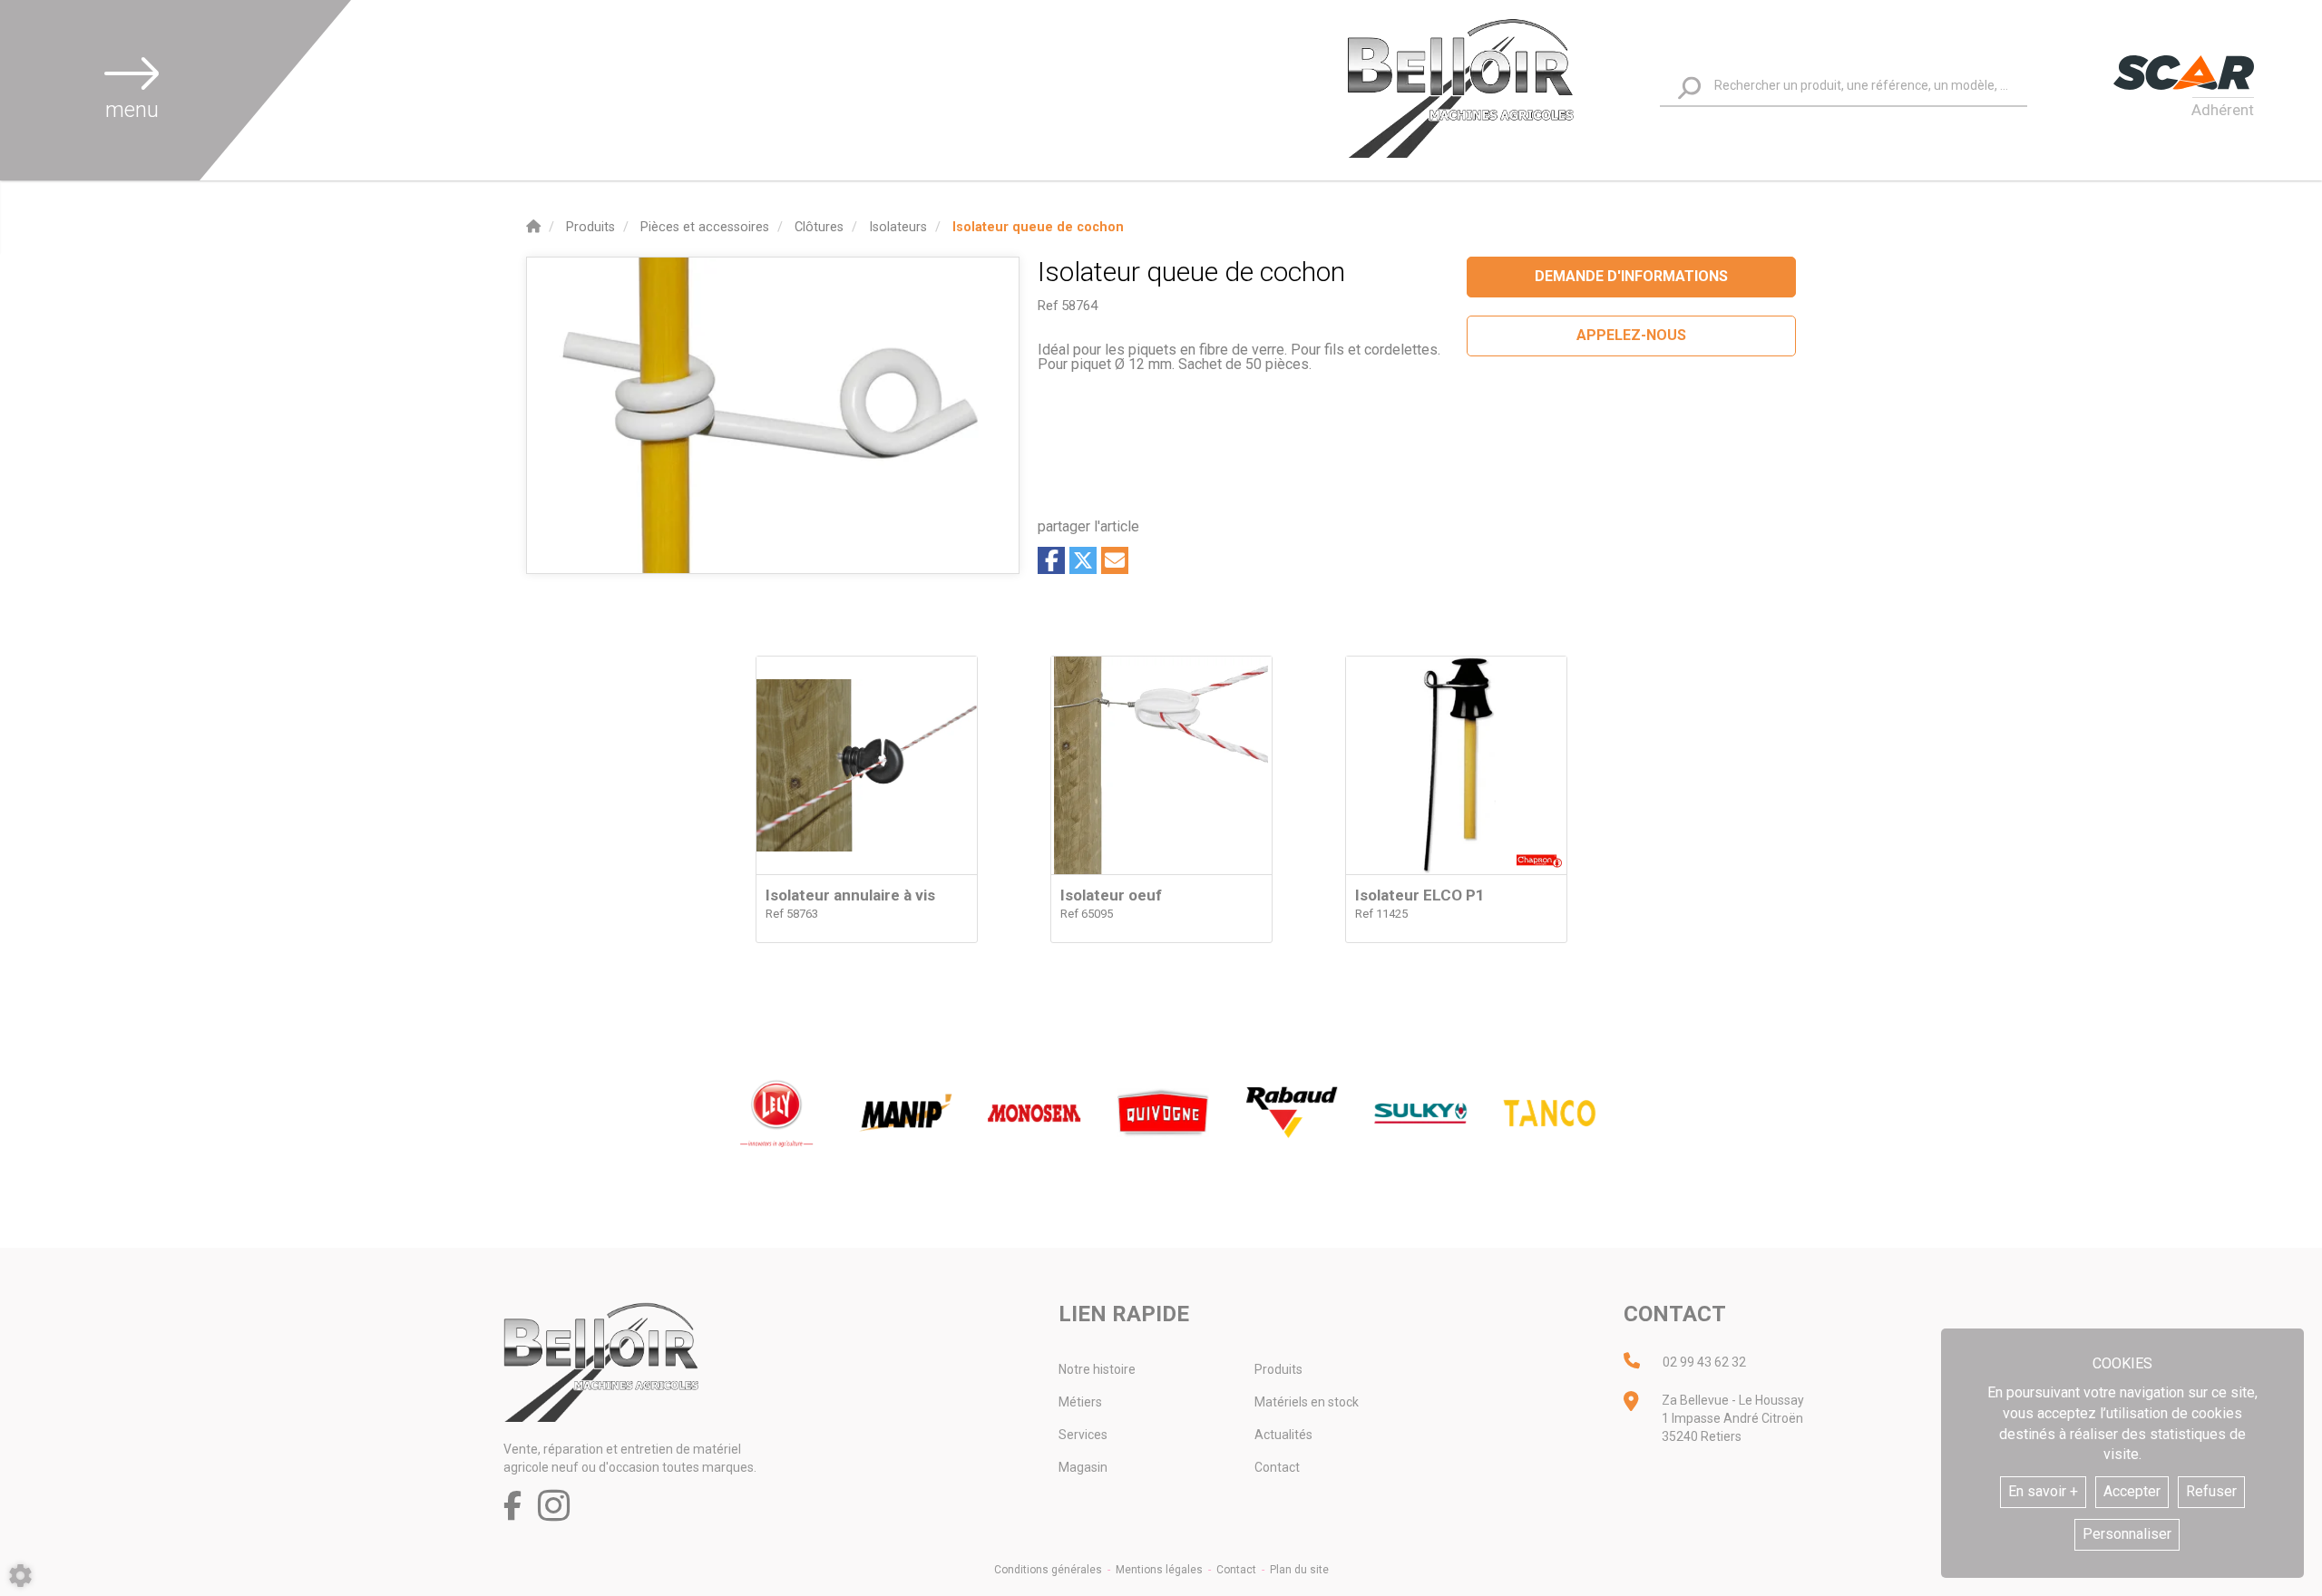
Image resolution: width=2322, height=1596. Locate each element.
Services (1083, 1435)
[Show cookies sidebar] (20, 1576)
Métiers (1080, 1402)
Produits (1278, 1369)
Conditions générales (1048, 1570)
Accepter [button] (2132, 1491)
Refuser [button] (2211, 1491)
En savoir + (2043, 1491)
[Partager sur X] (1083, 560)
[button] (1038, 227)
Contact (1277, 1467)
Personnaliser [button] (2127, 1534)
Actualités (1283, 1435)
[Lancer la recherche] (1689, 88)
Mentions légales (1159, 1570)
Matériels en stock (1307, 1402)
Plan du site (1299, 1570)
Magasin (1083, 1467)
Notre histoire (1097, 1369)
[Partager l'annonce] (1115, 560)
